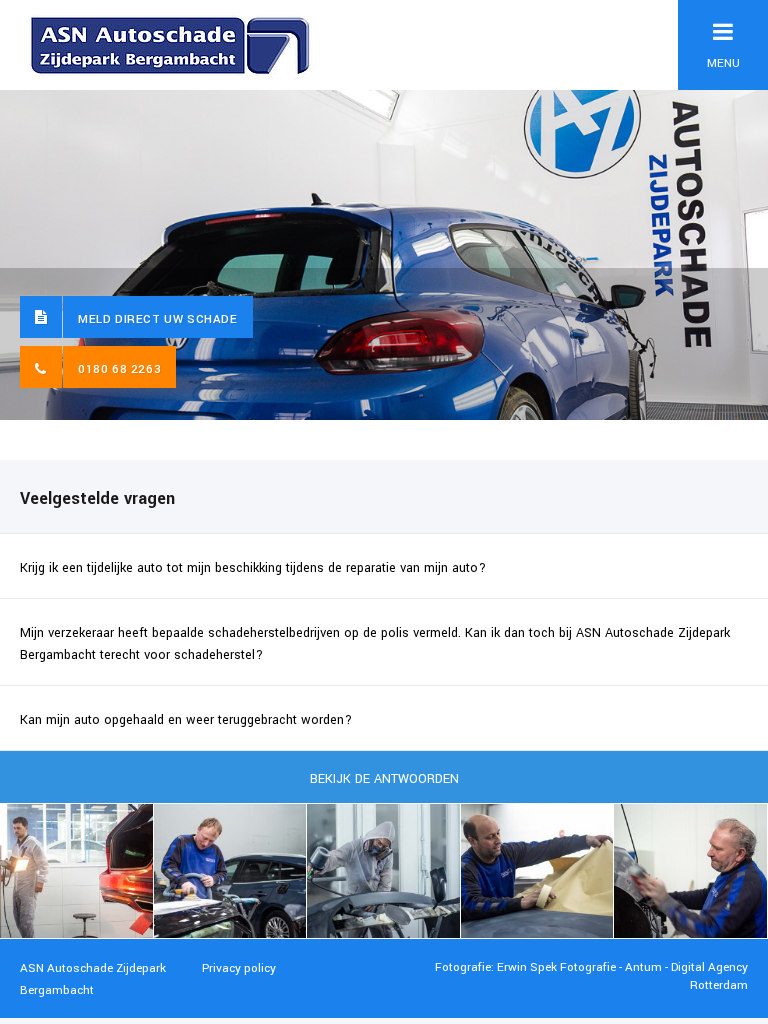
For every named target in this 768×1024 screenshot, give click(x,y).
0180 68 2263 (119, 369)
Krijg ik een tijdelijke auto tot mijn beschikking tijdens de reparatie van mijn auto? (253, 568)
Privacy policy (239, 968)
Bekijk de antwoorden (384, 779)
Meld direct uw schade (158, 319)
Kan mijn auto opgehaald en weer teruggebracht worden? (186, 720)
